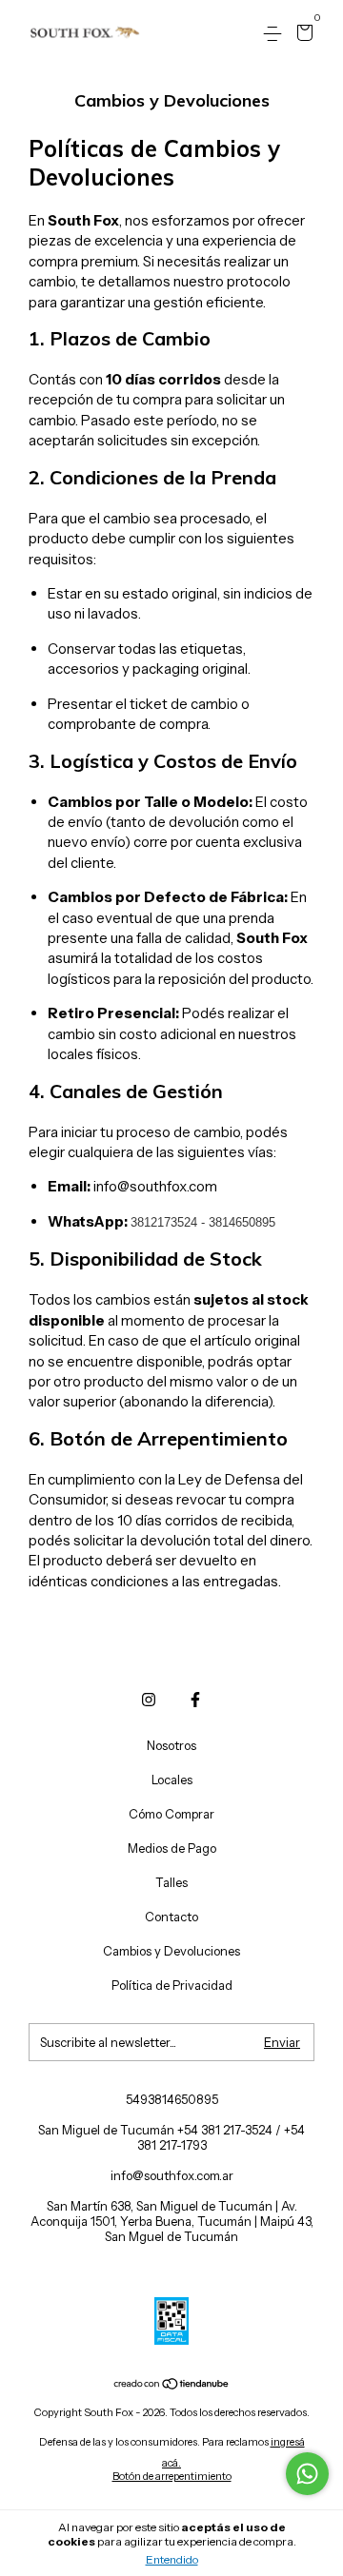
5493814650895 (172, 2099)
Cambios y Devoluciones (171, 1951)
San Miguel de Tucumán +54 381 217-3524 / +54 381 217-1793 (171, 2137)
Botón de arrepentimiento (172, 2476)
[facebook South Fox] (195, 1700)
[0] (302, 35)
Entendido (172, 2559)
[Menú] (276, 34)
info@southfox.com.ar (172, 2175)
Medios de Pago (172, 1848)
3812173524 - (170, 1222)
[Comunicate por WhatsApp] (307, 2474)
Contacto (171, 1917)
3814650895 (242, 1222)
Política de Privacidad (172, 1985)
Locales (172, 1780)
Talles (171, 1882)
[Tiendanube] (172, 2385)
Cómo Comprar (171, 1814)
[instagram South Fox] (149, 1700)
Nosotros (171, 1745)
